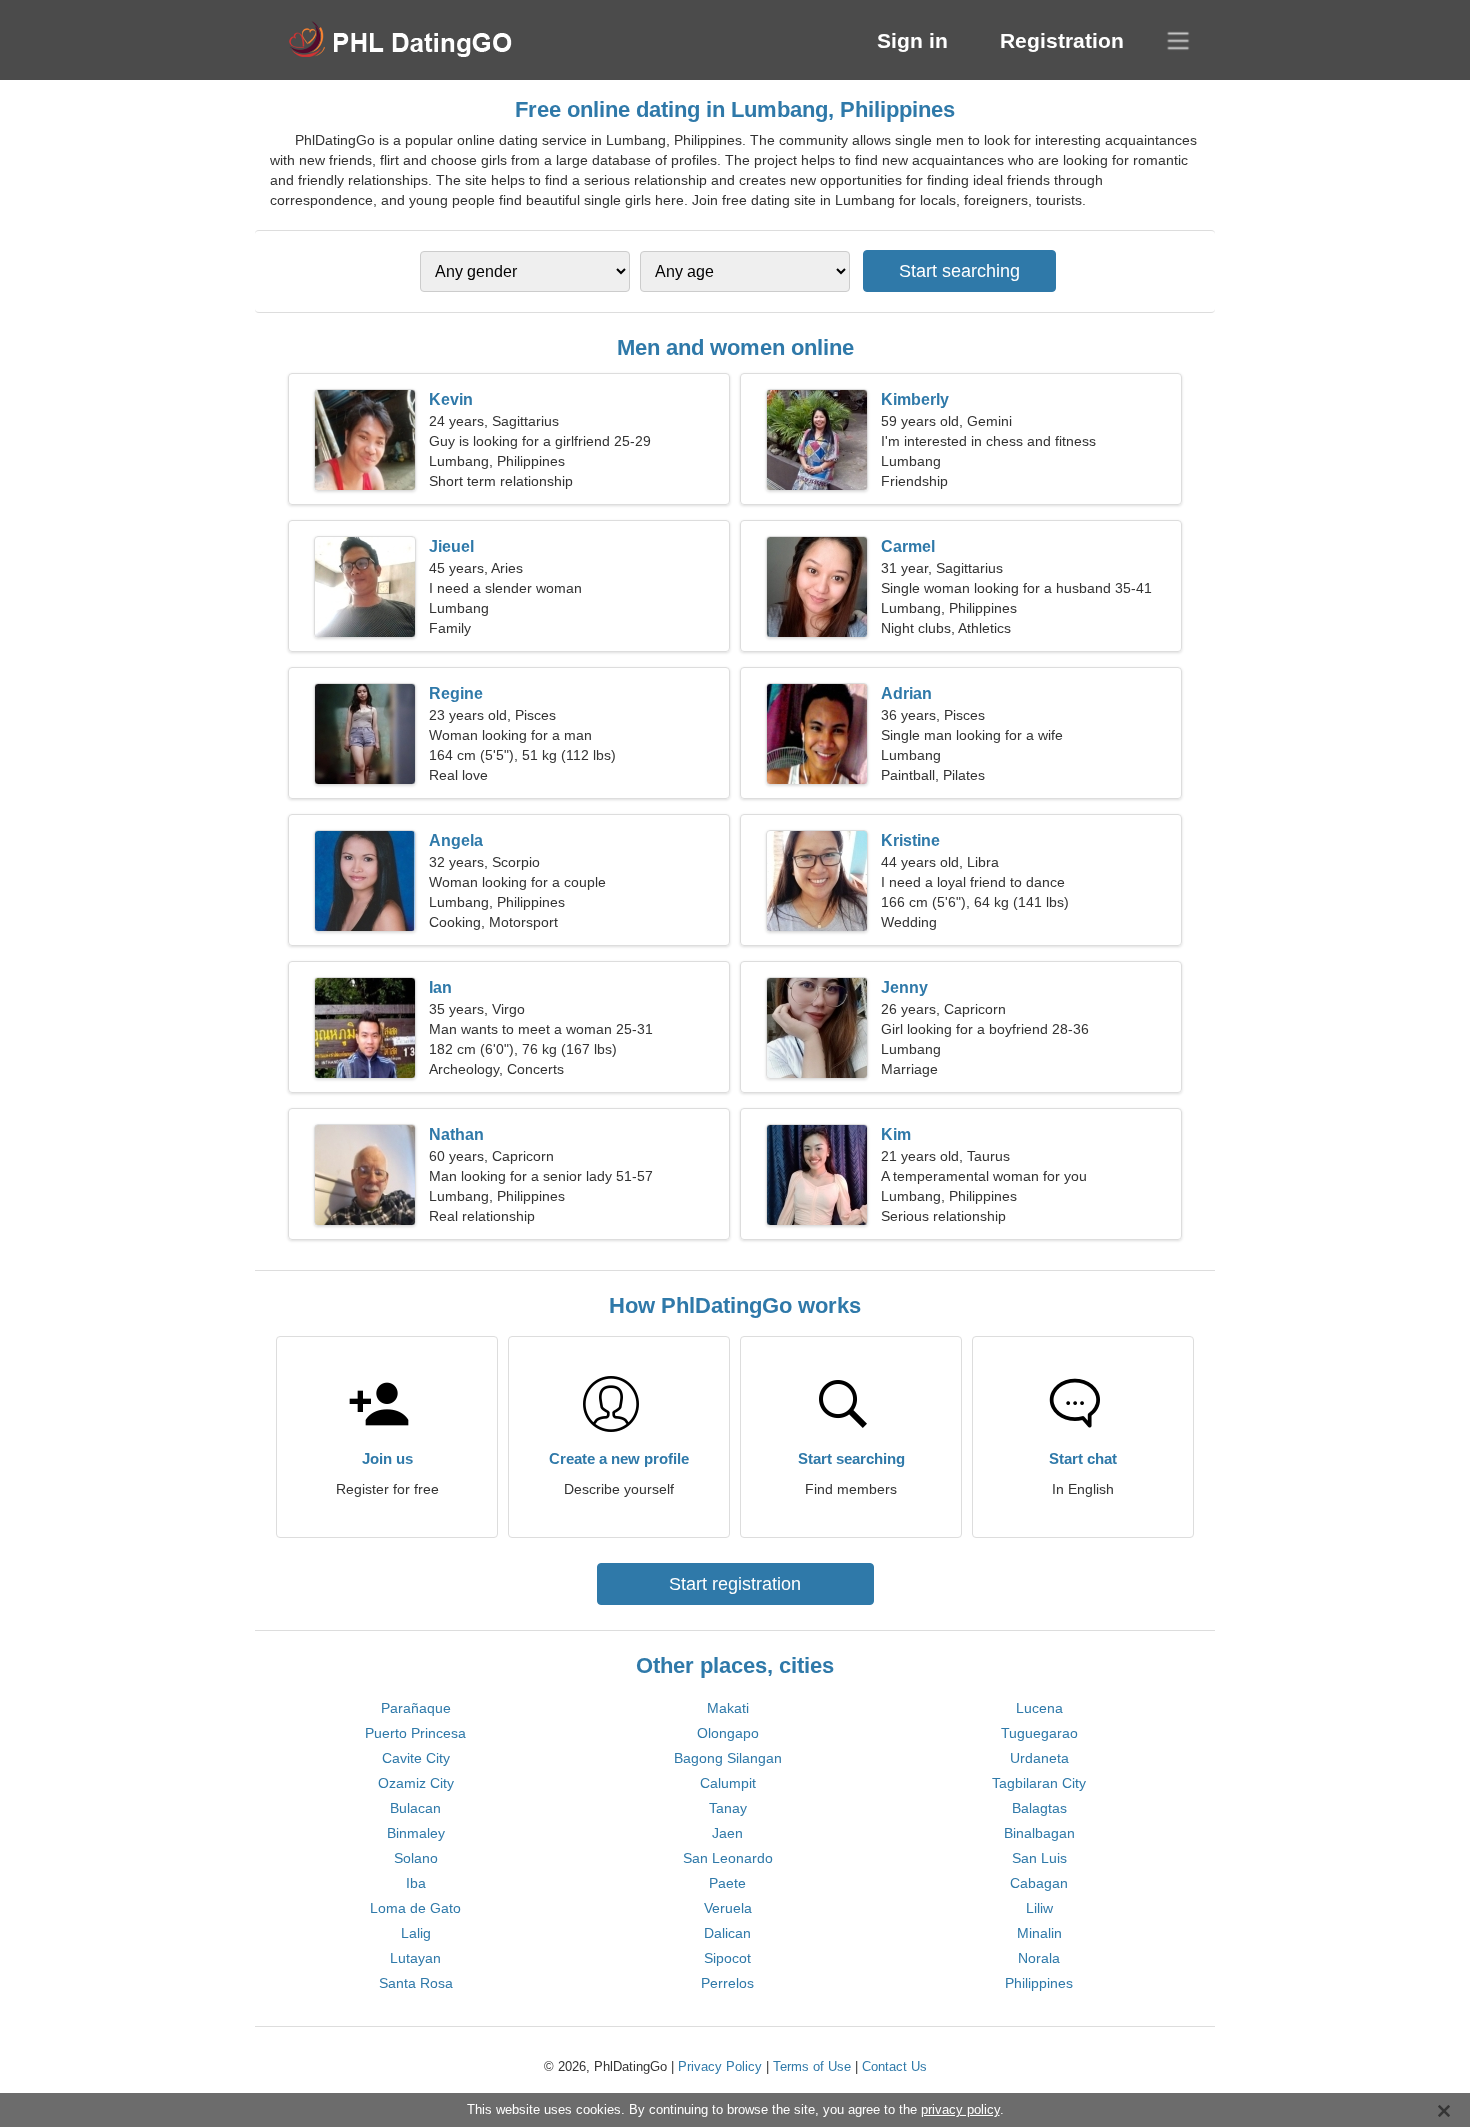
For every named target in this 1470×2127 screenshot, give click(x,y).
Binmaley (416, 1833)
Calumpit (728, 1783)
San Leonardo (728, 1858)
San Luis (1039, 1858)
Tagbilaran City (1039, 1783)
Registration (1062, 40)
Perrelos (727, 1983)
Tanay (728, 1808)
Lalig (416, 1933)
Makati (728, 1708)
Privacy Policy (720, 2066)
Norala (1039, 1958)
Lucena (1039, 1708)
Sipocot (727, 1958)
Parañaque (416, 1708)
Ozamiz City (416, 1783)
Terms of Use (812, 2066)
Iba (416, 1883)
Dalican (727, 1933)
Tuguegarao (1039, 1733)
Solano (416, 1858)
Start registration (735, 1584)
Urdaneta (1039, 1758)
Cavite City (416, 1758)
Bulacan (415, 1808)
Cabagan (1039, 1883)
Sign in (912, 40)
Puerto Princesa (415, 1733)
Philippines (1039, 1983)
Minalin (1039, 1933)
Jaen (727, 1833)
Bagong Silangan (728, 1758)
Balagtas (1039, 1808)
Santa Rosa (416, 1983)
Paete (727, 1883)
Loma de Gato (415, 1908)
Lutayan (415, 1958)
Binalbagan (1039, 1833)
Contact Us (894, 2066)
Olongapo (728, 1733)
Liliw (1039, 1908)
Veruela (728, 1908)
